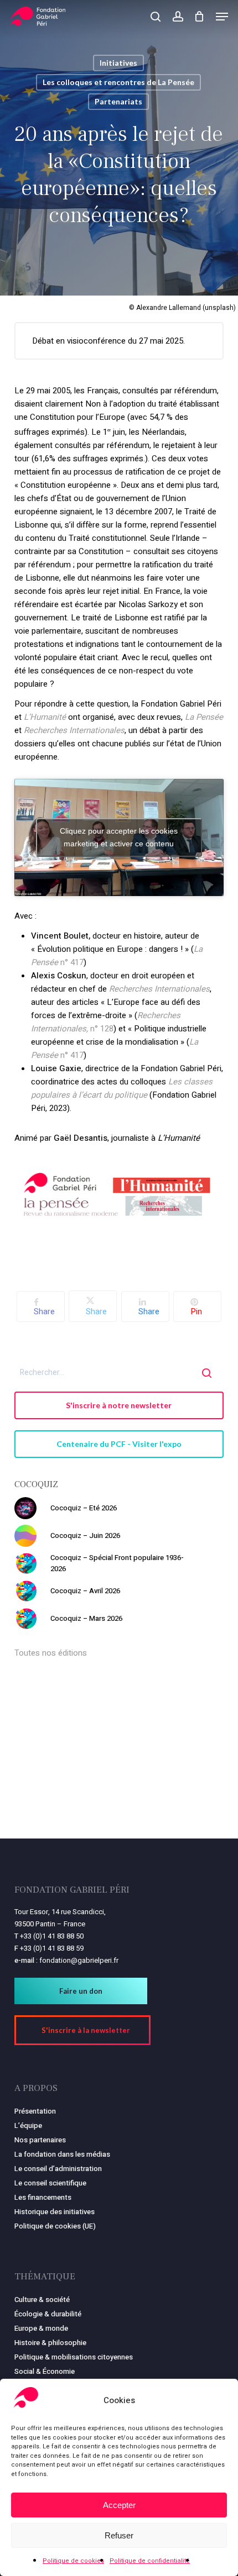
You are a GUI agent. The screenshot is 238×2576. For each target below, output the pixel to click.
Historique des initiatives (55, 2212)
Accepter (119, 2505)
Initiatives (118, 63)
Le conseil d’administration (58, 2169)
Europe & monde (41, 2328)
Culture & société (42, 2300)
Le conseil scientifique (50, 2183)
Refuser (119, 2535)
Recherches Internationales (74, 730)
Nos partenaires (40, 2140)
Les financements (43, 2197)
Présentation (35, 2111)
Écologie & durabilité (48, 2314)
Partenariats (118, 101)
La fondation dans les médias (62, 2154)
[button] (222, 17)
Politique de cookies (73, 2561)
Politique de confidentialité (150, 2561)
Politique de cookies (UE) (55, 2226)
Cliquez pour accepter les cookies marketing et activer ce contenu (119, 837)
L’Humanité (45, 717)
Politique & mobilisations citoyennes (74, 2357)
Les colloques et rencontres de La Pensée (118, 82)
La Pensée (204, 717)
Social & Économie (45, 2371)
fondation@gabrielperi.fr (79, 1960)
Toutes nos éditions (51, 1653)
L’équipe (28, 2125)
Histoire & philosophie (50, 2343)
